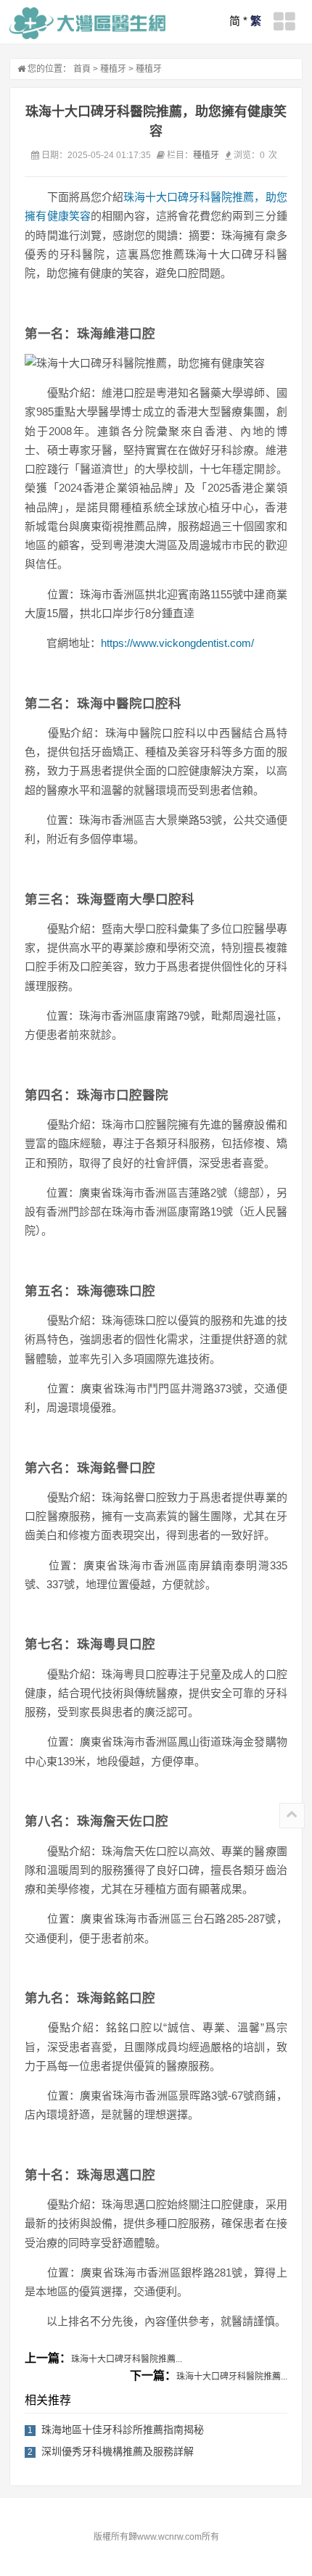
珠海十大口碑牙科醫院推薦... (127, 2359)
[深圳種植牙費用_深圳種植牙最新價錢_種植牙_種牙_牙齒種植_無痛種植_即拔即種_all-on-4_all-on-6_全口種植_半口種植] (87, 23)
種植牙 (113, 69)
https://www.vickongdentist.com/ (177, 643)
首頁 (82, 69)
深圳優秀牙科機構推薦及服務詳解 (118, 2451)
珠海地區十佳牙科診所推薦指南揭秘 (123, 2430)
